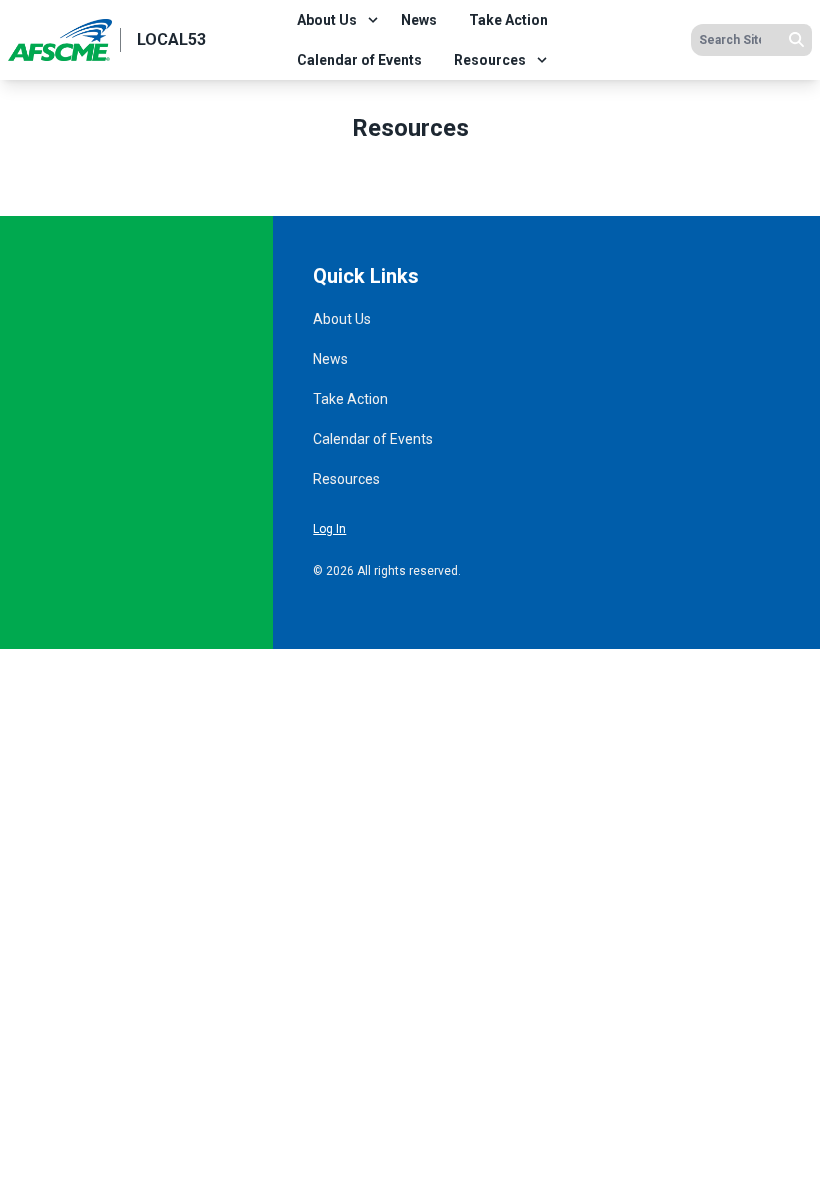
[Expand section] (373, 20)
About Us (327, 20)
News (419, 20)
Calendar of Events (359, 60)
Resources (490, 60)
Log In (329, 529)
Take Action (508, 20)
